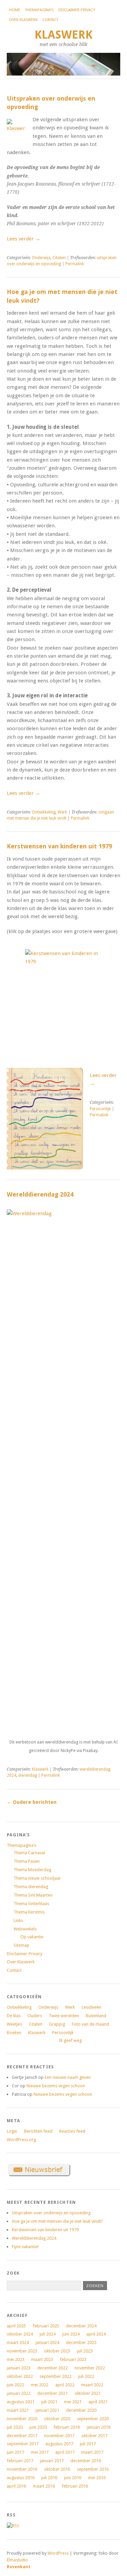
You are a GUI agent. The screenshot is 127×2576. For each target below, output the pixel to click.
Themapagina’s (39, 10)
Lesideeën (91, 2007)
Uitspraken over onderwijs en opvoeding (51, 2213)
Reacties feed (72, 2131)
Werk (62, 812)
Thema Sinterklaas (31, 1904)
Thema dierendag (31, 1887)
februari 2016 (75, 2486)
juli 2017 (88, 2444)
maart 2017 (92, 2452)
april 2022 (65, 2385)
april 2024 (96, 2334)
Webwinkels (25, 1929)
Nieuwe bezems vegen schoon (56, 2086)
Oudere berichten (32, 1802)
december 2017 (22, 2436)
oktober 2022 (20, 2376)
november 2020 (22, 2419)
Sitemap (22, 1945)
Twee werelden (64, 2016)
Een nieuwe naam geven (68, 2077)
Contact (50, 20)
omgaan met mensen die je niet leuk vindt (60, 815)
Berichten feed (38, 2131)
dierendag (28, 1775)
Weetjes (14, 2024)
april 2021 (98, 2402)
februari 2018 (67, 2427)
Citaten (59, 258)
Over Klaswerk (23, 20)
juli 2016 (49, 2478)
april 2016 (16, 2486)
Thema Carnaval (29, 1853)
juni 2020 (38, 2427)
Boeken (14, 2033)
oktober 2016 (57, 2469)
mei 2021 (73, 2402)
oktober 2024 (20, 2334)
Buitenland (96, 2016)
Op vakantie (32, 1937)
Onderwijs (41, 258)
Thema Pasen (27, 1861)
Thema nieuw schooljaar (37, 1878)
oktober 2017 (94, 2436)
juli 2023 (85, 2351)
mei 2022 (40, 2385)
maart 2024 (18, 2342)
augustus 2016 (21, 2478)
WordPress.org (21, 2140)
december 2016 (86, 2461)
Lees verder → (24, 239)
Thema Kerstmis (29, 1912)
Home (15, 10)
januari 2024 (47, 2342)
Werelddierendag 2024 (40, 1194)
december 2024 (81, 2326)
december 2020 (81, 2410)
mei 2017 (40, 2452)
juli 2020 (15, 2427)
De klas (14, 2016)
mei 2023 (16, 2359)
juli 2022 (86, 2376)
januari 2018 (99, 2427)
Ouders (35, 2016)
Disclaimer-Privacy (77, 10)
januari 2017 (52, 2461)
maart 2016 (44, 2486)
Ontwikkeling (44, 812)
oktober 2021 (88, 2393)
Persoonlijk (100, 1109)
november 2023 (22, 2351)
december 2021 (52, 2393)
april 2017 (65, 2452)
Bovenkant (19, 2567)
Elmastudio (17, 2560)
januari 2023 (19, 2368)
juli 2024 (48, 2334)
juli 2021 (49, 2402)
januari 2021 (47, 2410)
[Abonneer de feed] (13, 2526)
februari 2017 (20, 2461)
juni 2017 (15, 2452)
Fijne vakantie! (25, 2247)
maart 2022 (92, 2385)
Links (18, 1920)
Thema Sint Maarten (33, 1895)
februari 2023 (73, 2359)
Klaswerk (63, 35)
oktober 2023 (57, 2351)
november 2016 (22, 2469)
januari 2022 (19, 2393)
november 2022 (90, 2368)
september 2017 (23, 2444)
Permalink (75, 264)
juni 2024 (71, 2334)
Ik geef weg (70, 2040)
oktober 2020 (57, 2419)
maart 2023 (42, 2359)
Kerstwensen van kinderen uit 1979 (59, 846)
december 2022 (52, 2368)
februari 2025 (46, 2326)
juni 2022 (15, 2385)
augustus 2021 (21, 2402)
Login (12, 2131)
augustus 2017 (59, 2444)
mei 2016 (97, 2478)
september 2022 (56, 2376)
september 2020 (93, 2419)
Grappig (57, 2024)
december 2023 (81, 2342)
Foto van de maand (90, 2024)
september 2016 (93, 2469)
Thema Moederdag (32, 1870)
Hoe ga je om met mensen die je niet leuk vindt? (57, 2221)
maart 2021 (18, 2410)
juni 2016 (73, 2478)
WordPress (58, 2553)
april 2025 (16, 2326)
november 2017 (59, 2436)
